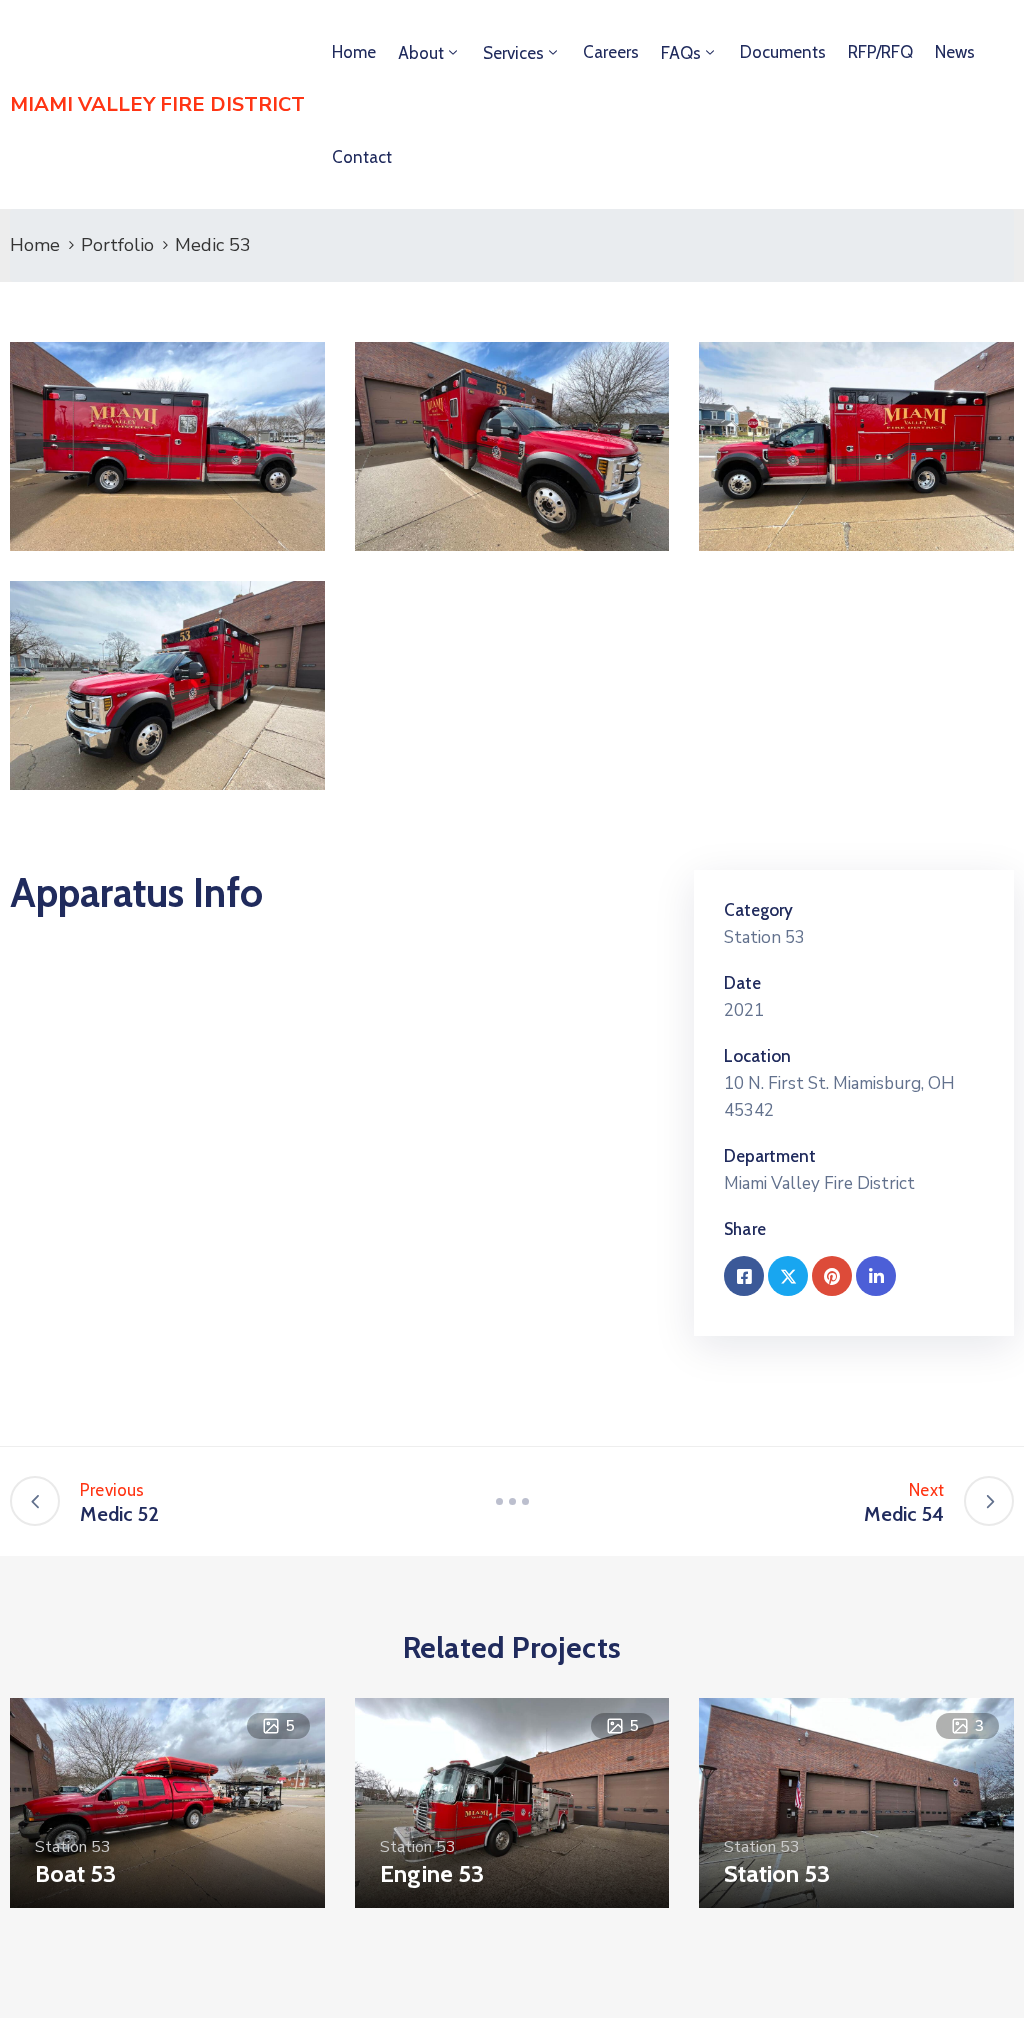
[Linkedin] (876, 1276)
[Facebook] (744, 1276)
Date (742, 983)
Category (758, 910)
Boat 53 (75, 1873)
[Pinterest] (832, 1276)
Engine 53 (432, 1873)
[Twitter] (788, 1276)
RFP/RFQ (880, 52)
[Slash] (512, 1501)
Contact (362, 157)
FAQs (681, 53)
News (955, 52)
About (421, 53)
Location (757, 1056)
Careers (611, 52)
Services (513, 53)
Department (770, 1156)
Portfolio (117, 245)
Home (354, 52)
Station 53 (764, 937)
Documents (783, 52)
